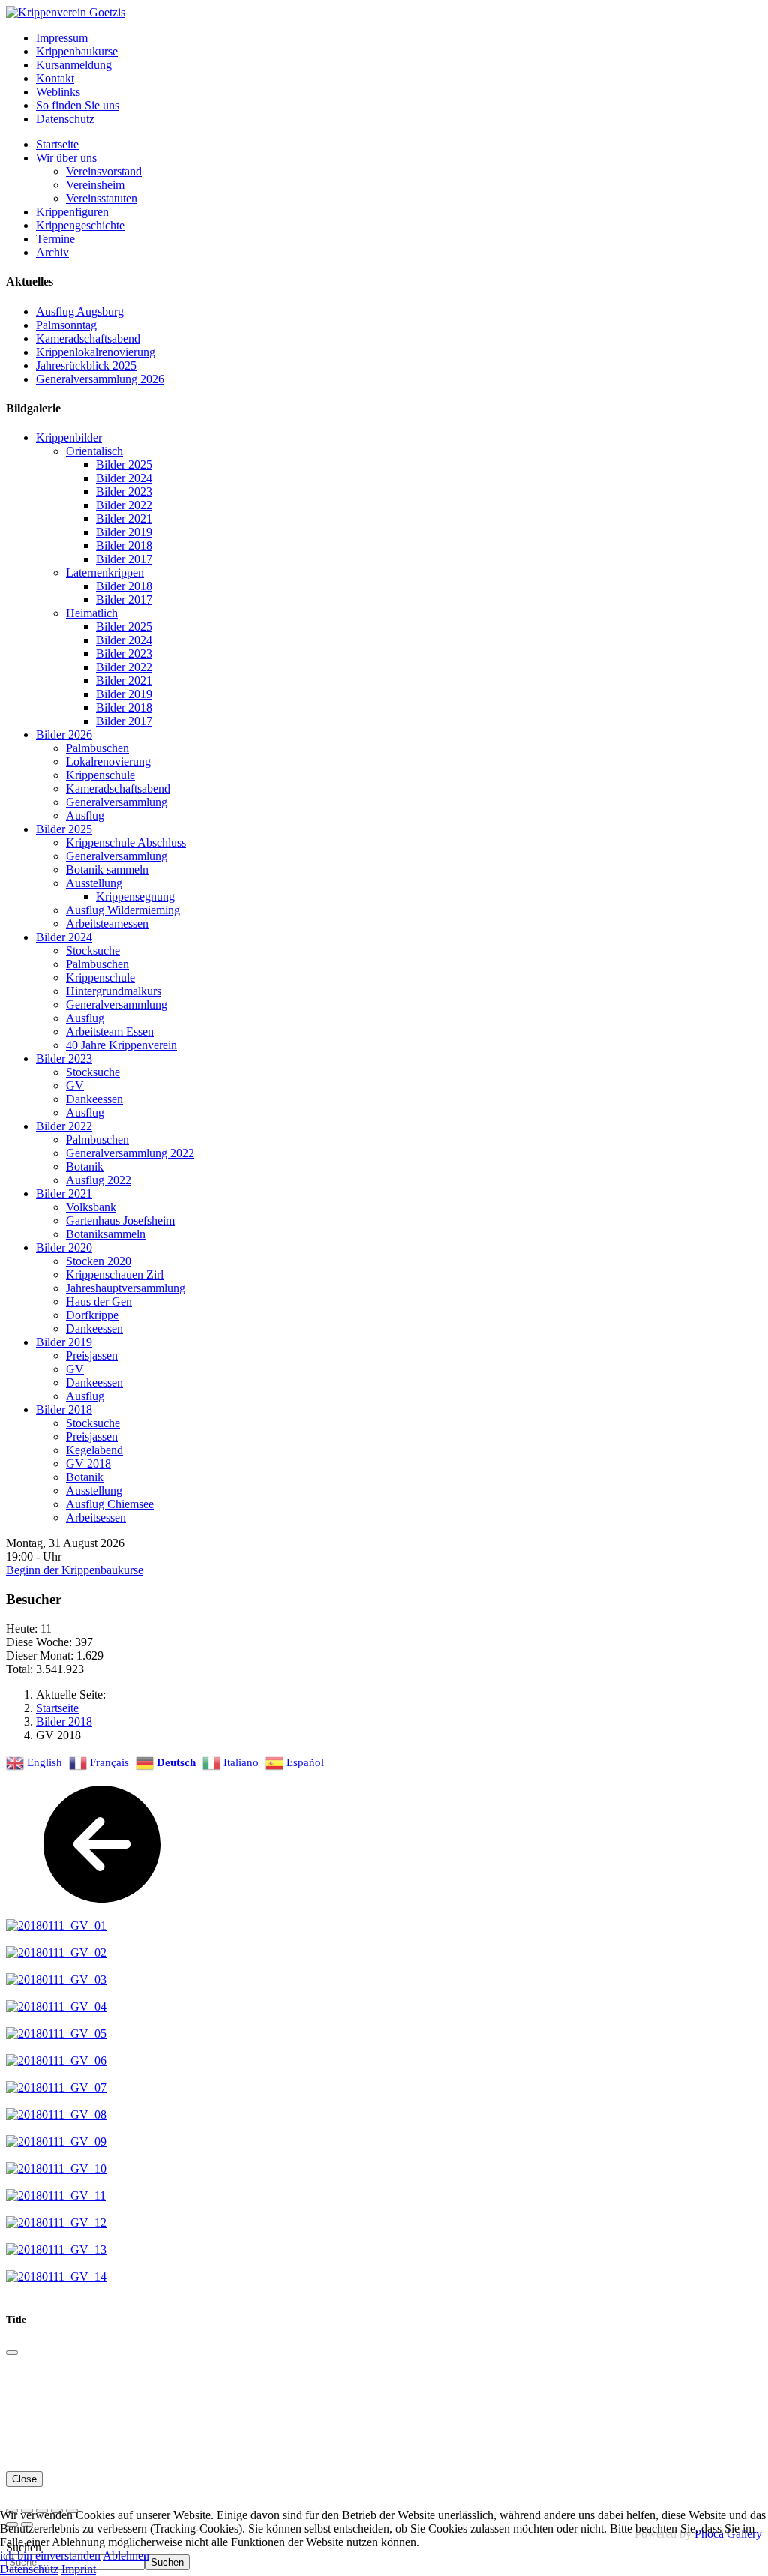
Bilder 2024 (124, 478)
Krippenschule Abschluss (126, 843)
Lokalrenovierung (108, 762)
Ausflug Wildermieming (123, 910)
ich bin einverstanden (50, 2555)
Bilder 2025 (124, 465)
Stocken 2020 (99, 1261)
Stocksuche (93, 951)
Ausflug (85, 816)
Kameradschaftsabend (118, 789)
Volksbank (91, 1207)
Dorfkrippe (92, 1315)
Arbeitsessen (96, 1517)
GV (75, 1086)
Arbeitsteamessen (107, 924)
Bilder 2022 (124, 505)
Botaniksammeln (106, 1234)
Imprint (79, 2569)
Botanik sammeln (107, 870)
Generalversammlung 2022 (130, 1153)
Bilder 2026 (64, 735)
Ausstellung (94, 883)
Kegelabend (94, 1450)
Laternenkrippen (105, 573)
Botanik (85, 1167)
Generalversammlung (117, 802)
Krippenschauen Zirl (115, 1275)
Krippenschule (100, 775)
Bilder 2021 (124, 519)
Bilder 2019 (124, 532)
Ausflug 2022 (99, 1180)
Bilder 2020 (64, 1248)
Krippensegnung (135, 897)
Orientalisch (94, 451)
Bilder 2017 (124, 559)
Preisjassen (92, 1355)
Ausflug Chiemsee (110, 1504)
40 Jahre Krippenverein (121, 1045)
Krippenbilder (69, 438)
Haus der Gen (99, 1301)
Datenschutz (29, 2569)
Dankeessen (94, 1099)
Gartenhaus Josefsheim (120, 1221)
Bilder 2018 (124, 546)
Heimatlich (92, 613)
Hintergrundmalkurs (114, 991)
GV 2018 (88, 1463)
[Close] (12, 2353)
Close (24, 2479)
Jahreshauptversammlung (126, 1288)
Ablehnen (126, 2555)
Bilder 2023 (124, 492)
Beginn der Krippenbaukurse (75, 1570)
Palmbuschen (97, 748)
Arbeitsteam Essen (110, 1032)
